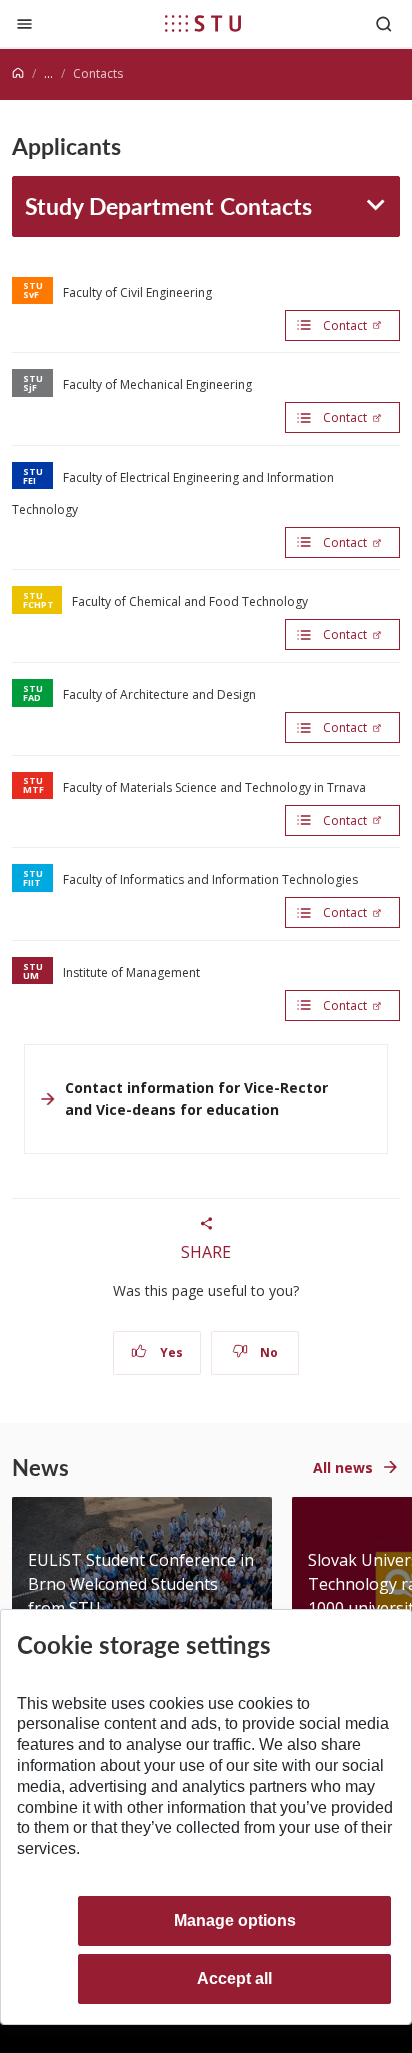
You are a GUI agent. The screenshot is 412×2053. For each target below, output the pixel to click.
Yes (170, 1352)
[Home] (18, 73)
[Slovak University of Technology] (203, 23)
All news (343, 1467)
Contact (345, 325)
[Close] (24, 23)
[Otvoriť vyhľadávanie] (384, 23)
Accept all (234, 1978)
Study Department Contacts (168, 205)
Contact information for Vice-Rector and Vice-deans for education (196, 1098)
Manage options (235, 1920)
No (267, 1352)
